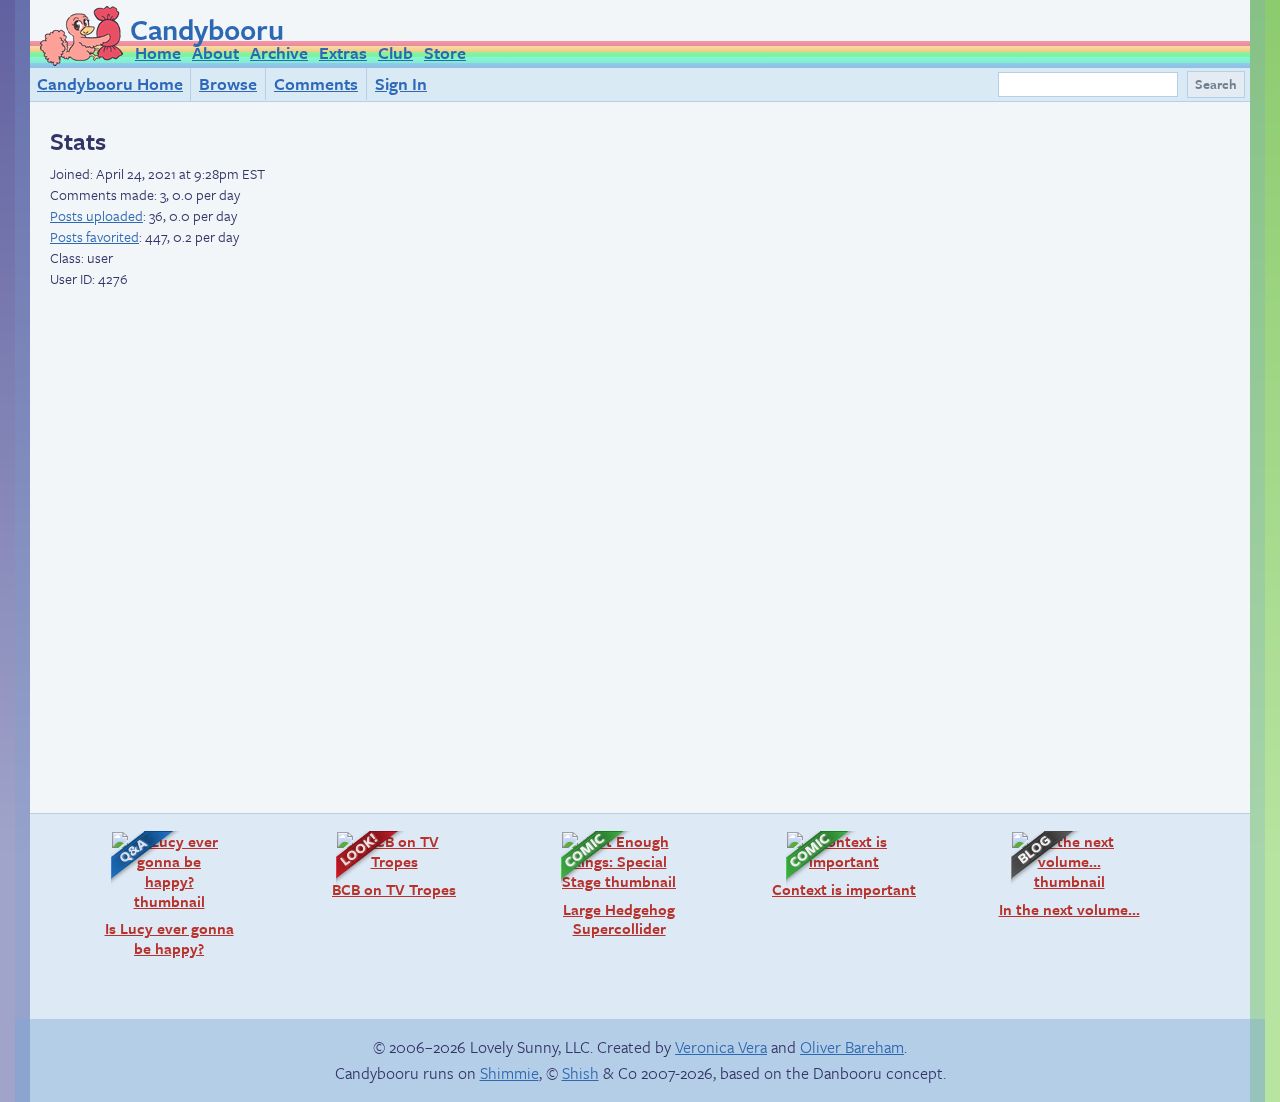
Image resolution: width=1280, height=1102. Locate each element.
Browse (228, 83)
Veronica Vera (721, 1047)
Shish (580, 1073)
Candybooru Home (110, 83)
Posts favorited (94, 236)
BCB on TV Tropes (386, 864)
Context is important (841, 864)
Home (158, 52)
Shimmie (509, 1073)
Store (445, 52)
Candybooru (207, 29)
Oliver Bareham (852, 1047)
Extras (343, 52)
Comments (316, 83)
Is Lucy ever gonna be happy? (162, 894)
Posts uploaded (96, 215)
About (215, 52)
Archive (279, 52)
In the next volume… (1065, 874)
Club (395, 52)
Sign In (401, 83)
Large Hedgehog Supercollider (608, 884)
